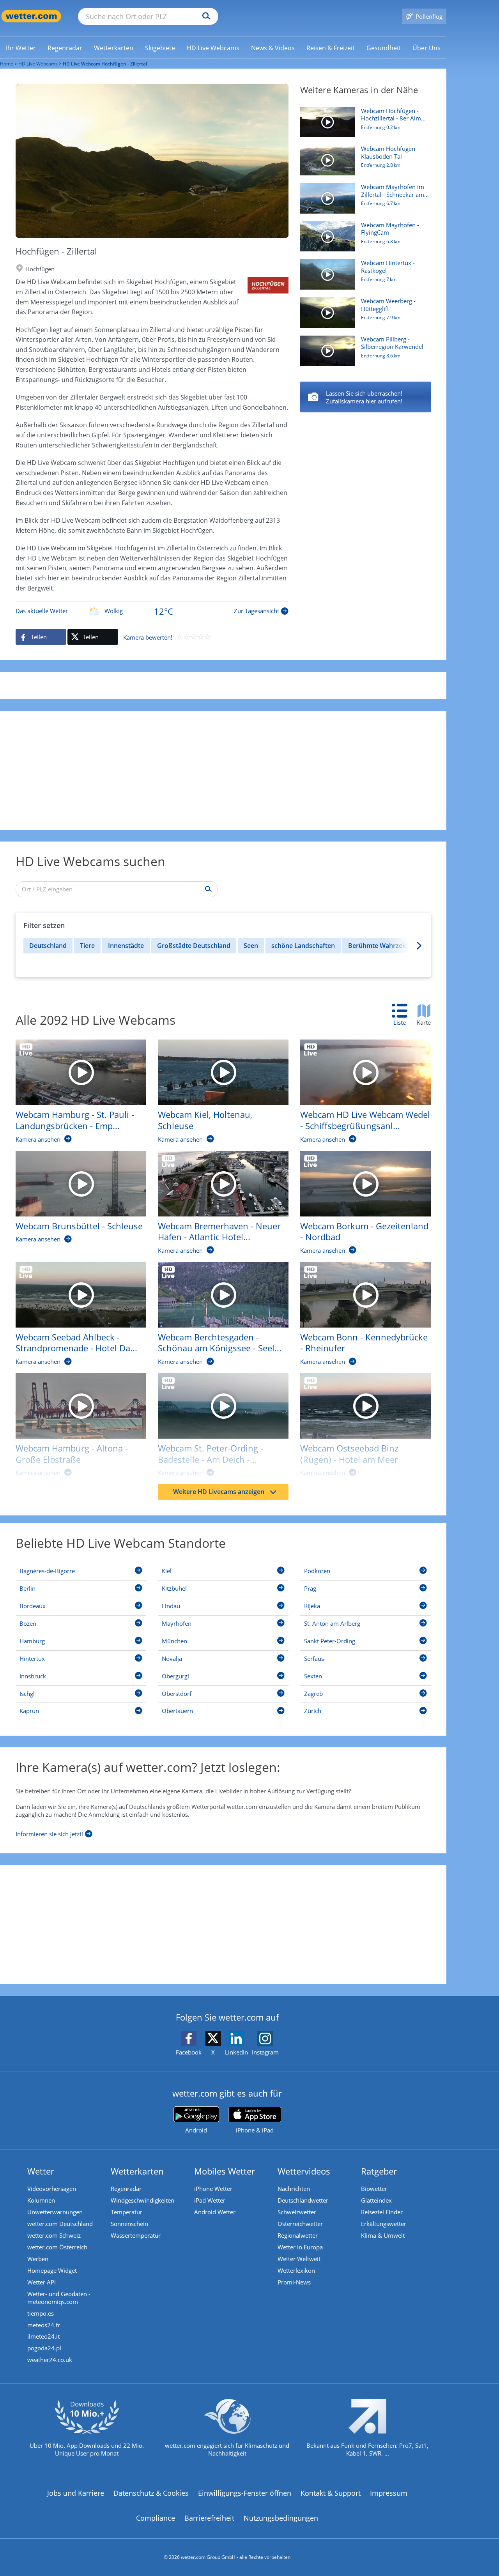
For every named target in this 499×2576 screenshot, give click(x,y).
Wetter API (42, 2282)
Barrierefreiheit (209, 2518)
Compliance (156, 2518)
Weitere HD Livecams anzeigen (219, 1492)
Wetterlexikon (296, 2270)
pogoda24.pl (44, 2348)
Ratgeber (379, 2171)
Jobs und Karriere (76, 2493)
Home (7, 64)
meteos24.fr (44, 2325)
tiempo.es (41, 2313)
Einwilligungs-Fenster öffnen (245, 2493)
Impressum (389, 2493)
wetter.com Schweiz (54, 2235)
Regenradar (126, 2189)
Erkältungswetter (384, 2224)
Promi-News (294, 2282)
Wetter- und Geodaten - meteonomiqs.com (59, 2298)
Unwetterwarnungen (55, 2212)
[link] (21, 48)
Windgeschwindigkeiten (142, 2200)
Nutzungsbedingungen (281, 2518)
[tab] (403, 1015)
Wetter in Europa (300, 2247)
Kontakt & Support (331, 2493)
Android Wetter (215, 2212)
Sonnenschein (129, 2224)
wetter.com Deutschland (60, 2224)
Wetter (41, 2171)
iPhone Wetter (213, 2189)
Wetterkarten (137, 2171)
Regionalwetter (298, 2235)
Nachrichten (294, 2189)
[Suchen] (204, 16)
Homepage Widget (52, 2270)
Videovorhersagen (52, 2189)
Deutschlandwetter (303, 2200)
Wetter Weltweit (299, 2259)
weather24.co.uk (50, 2360)
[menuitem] (21, 48)
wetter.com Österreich (57, 2247)
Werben (38, 2259)
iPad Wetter (210, 2200)
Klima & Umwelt (383, 2235)
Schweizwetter (297, 2212)
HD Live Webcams (38, 64)
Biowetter (374, 2189)
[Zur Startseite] (31, 16)
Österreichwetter (300, 2224)
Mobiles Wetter (225, 2171)
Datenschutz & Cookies (151, 2493)
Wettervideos (304, 2171)
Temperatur (127, 2212)
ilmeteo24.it (43, 2336)
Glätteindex (376, 2200)
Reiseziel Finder (382, 2212)
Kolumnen (41, 2200)
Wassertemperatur (136, 2235)
